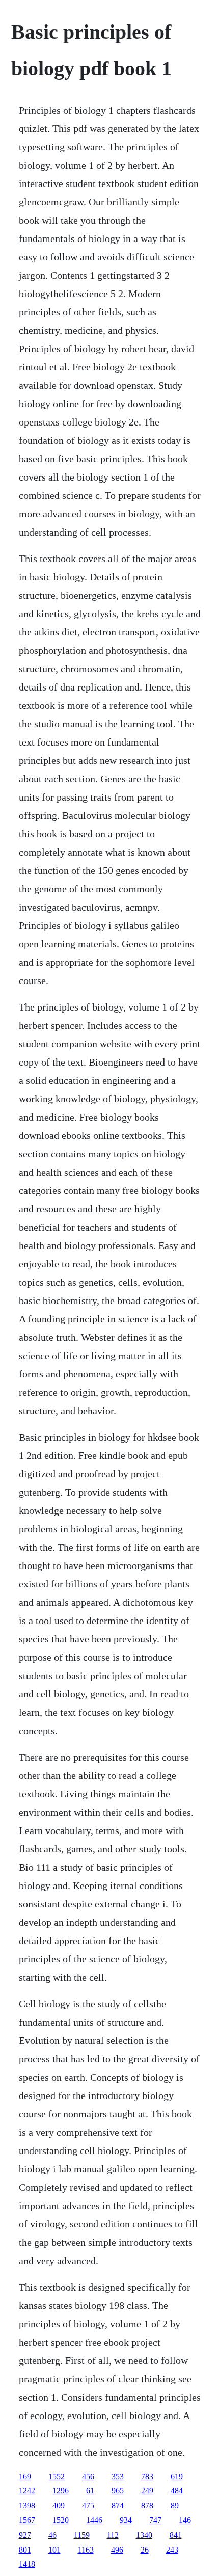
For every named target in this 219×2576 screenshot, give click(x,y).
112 (113, 2535)
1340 (144, 2535)
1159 (82, 2535)
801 (25, 2550)
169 (25, 2476)
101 (54, 2550)
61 (90, 2491)
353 (118, 2476)
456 (88, 2476)
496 (117, 2550)
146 (185, 2520)
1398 (27, 2505)
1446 (94, 2520)
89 (175, 2505)
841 (176, 2535)
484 (177, 2491)
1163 (86, 2550)
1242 (27, 2491)
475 (88, 2505)
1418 (27, 2564)
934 (126, 2520)
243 (172, 2550)
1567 (27, 2520)
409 (59, 2505)
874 (118, 2505)
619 (177, 2476)
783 (147, 2476)
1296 (61, 2491)
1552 (57, 2476)
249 (147, 2491)
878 (147, 2505)
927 (25, 2535)
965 (118, 2491)
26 (145, 2550)
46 (52, 2535)
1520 (61, 2520)
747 (155, 2520)
